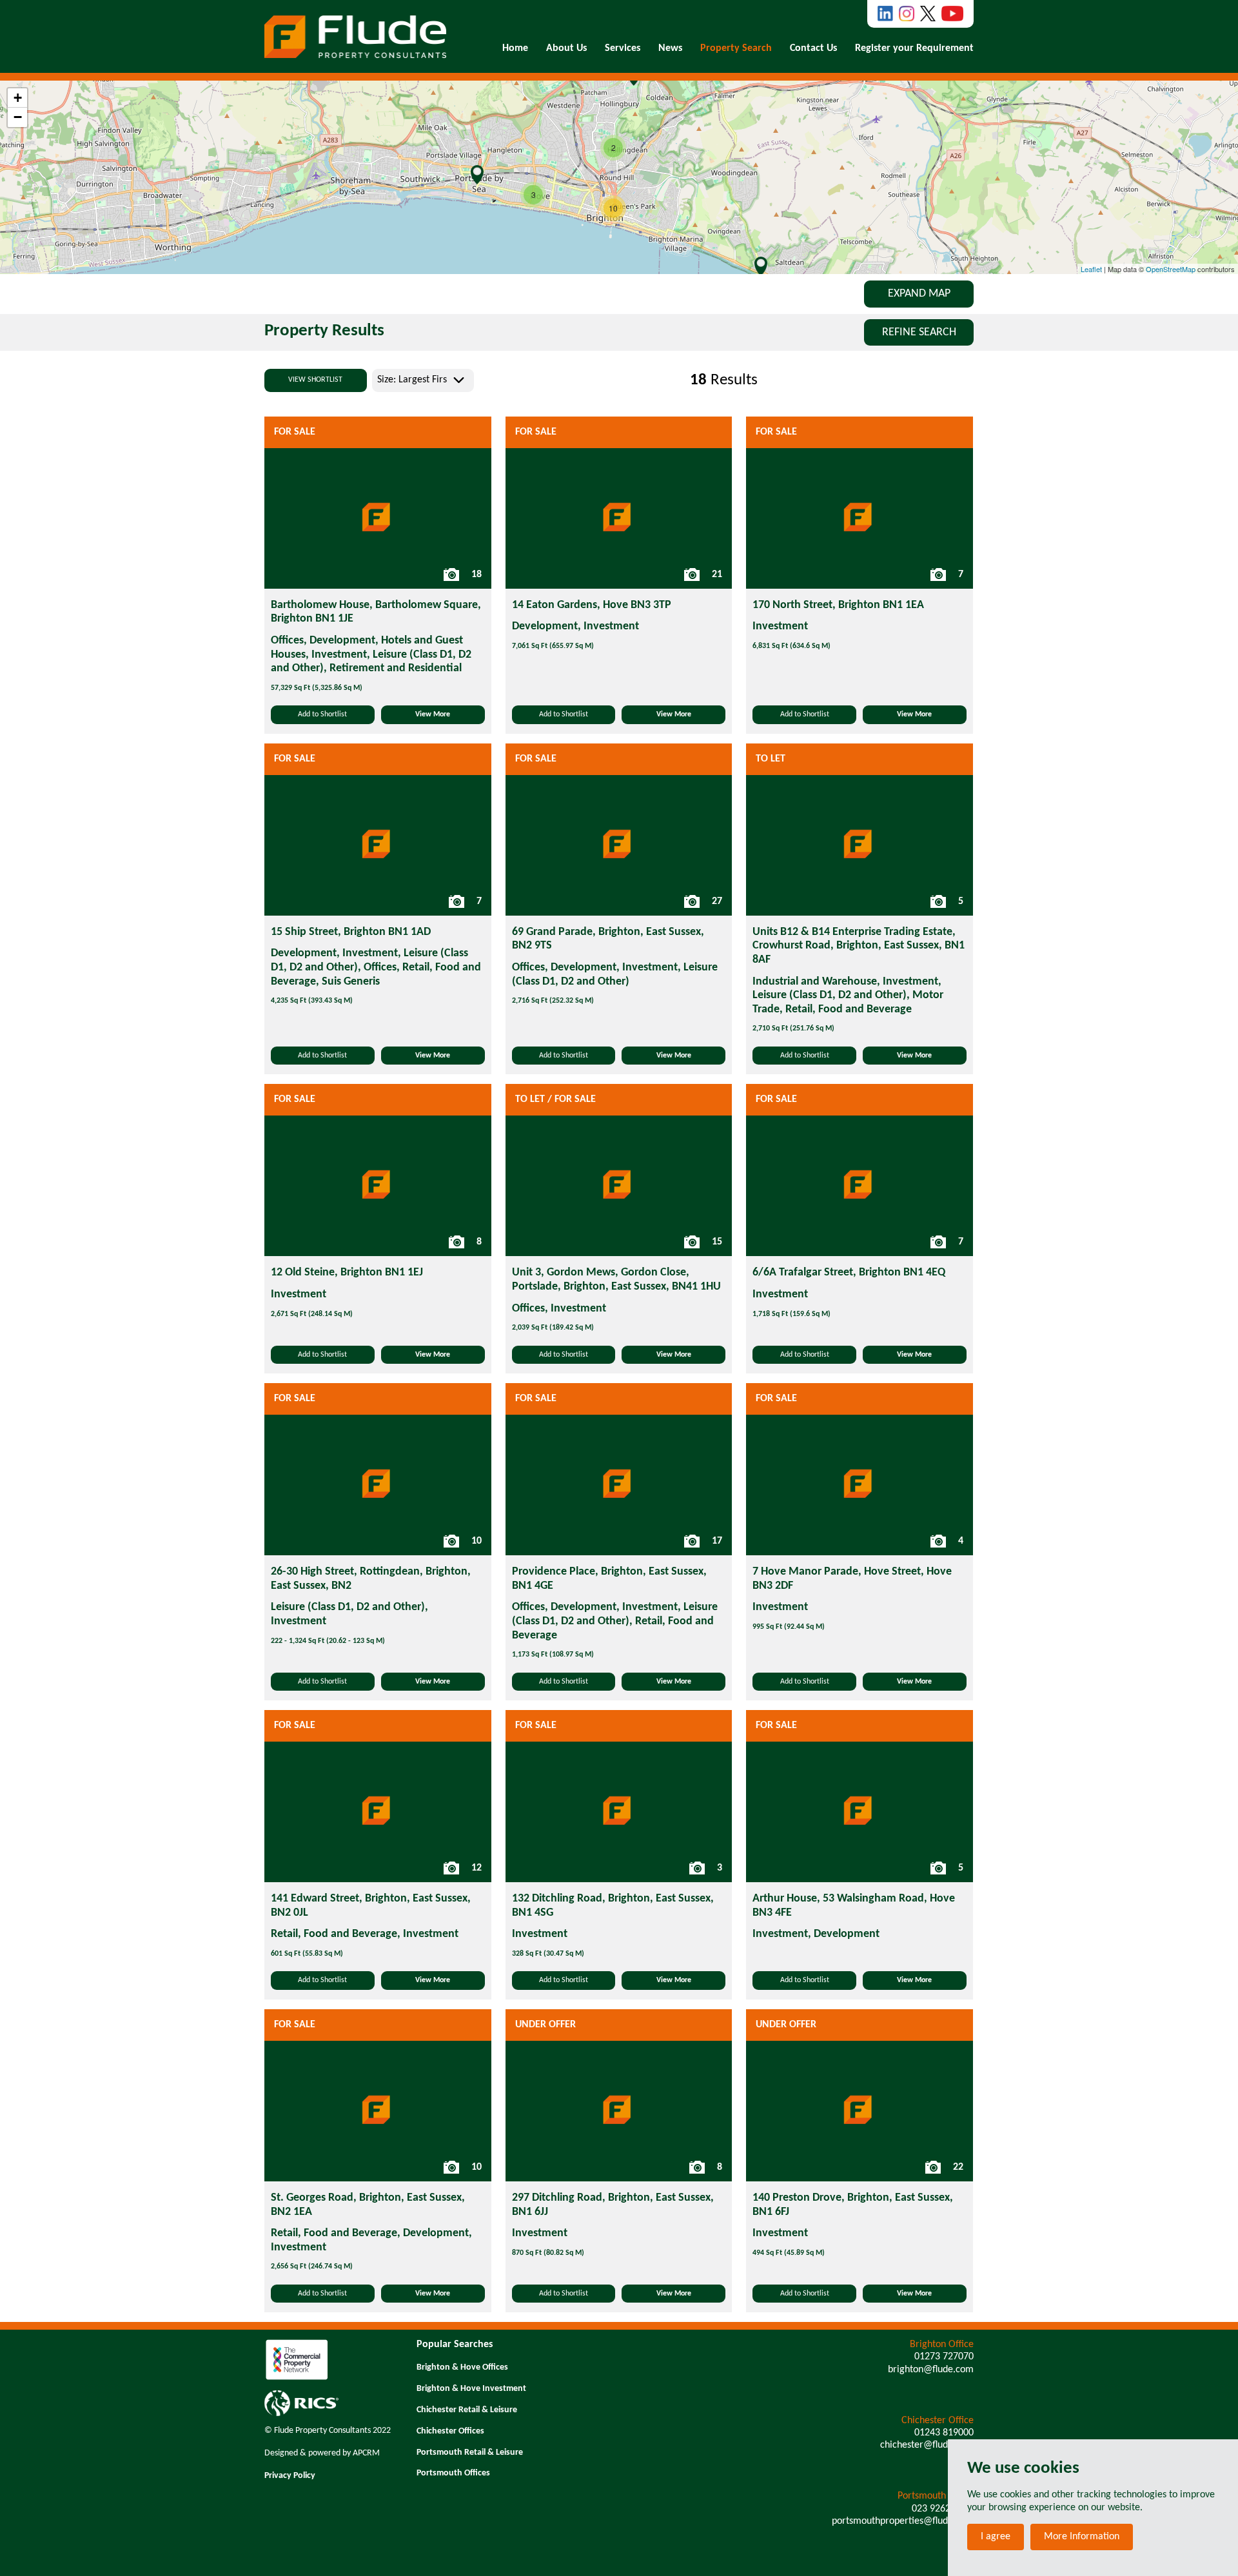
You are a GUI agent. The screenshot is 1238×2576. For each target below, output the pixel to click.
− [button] (18, 117)
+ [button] (18, 98)
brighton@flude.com (931, 2370)
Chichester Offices (450, 2431)
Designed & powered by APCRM (322, 2453)
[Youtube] (952, 14)
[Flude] (355, 37)
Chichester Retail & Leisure (467, 2410)
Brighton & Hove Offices (462, 2367)
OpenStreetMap (1171, 269)
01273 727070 (944, 2357)
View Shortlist (315, 380)
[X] (928, 14)
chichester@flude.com (927, 2445)
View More (433, 714)
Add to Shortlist (322, 714)
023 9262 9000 (943, 2509)
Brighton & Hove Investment (471, 2389)
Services (623, 48)
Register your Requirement (914, 48)
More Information (1082, 2537)
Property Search (736, 48)
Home (515, 48)
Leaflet (1091, 269)
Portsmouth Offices (453, 2473)
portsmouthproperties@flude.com (903, 2521)
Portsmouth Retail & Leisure (470, 2453)
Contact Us (813, 48)
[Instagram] (907, 14)
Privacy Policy (290, 2476)
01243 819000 (944, 2433)
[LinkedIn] (885, 14)
